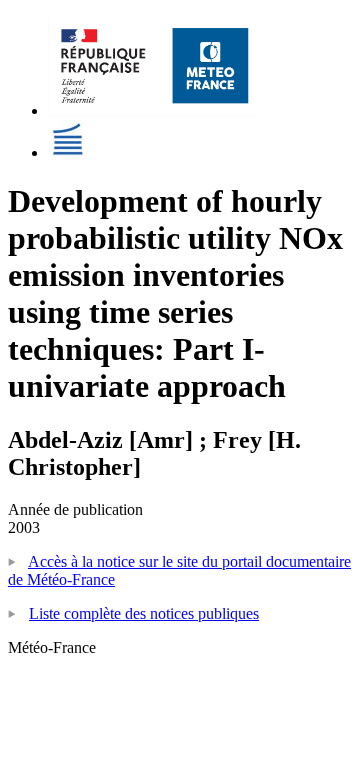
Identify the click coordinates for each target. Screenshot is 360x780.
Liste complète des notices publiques (144, 613)
